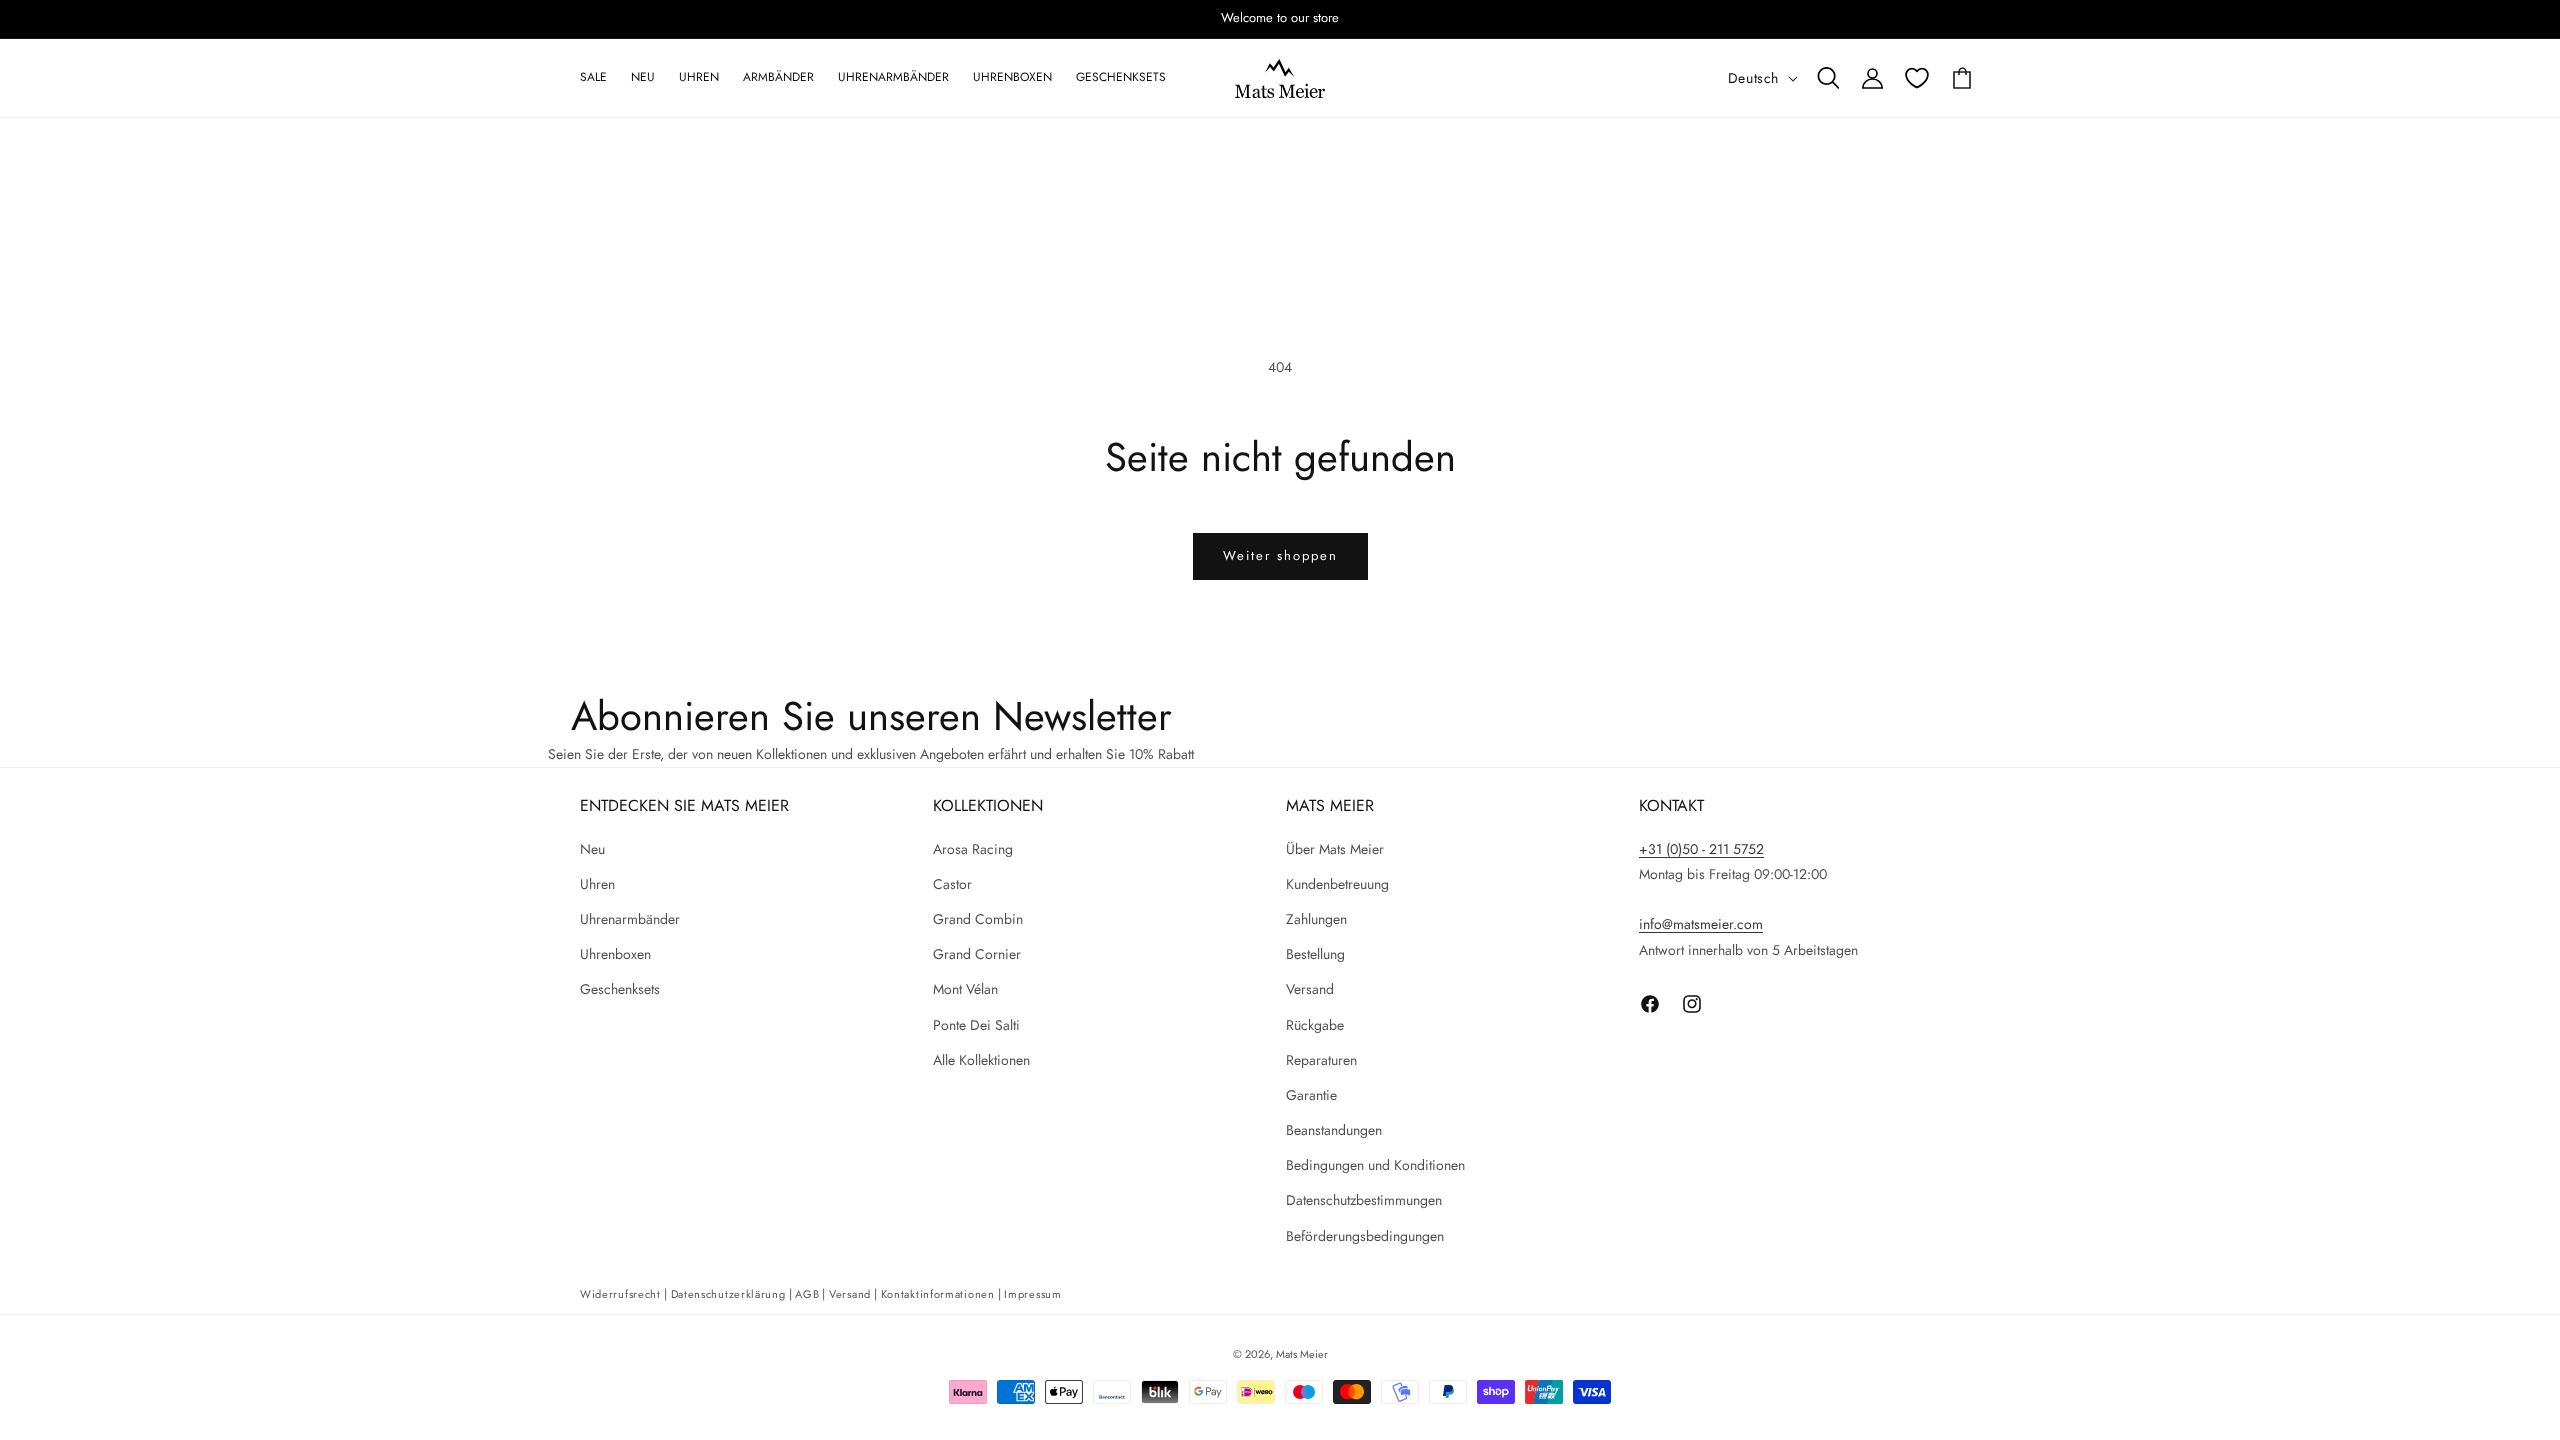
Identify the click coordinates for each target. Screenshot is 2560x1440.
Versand (1310, 989)
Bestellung (1315, 954)
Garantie (1311, 1095)
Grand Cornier (977, 954)
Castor (952, 884)
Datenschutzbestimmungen (1364, 1200)
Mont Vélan (965, 989)
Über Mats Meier (1335, 849)
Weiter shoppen (1280, 555)
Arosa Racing (973, 849)
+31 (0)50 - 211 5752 (1701, 849)
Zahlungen (1316, 919)
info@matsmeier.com (1701, 924)
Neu (592, 849)
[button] (1828, 78)
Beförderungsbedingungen (1365, 1236)
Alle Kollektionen (981, 1060)
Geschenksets (620, 989)
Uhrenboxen (615, 954)
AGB (807, 1294)
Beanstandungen (1334, 1130)
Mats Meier (1302, 1354)
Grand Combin (978, 919)
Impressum (1032, 1294)
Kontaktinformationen (938, 1294)
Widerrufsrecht (620, 1294)
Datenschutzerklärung (728, 1294)
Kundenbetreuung (1337, 884)
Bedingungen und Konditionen (1375, 1165)
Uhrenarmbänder (630, 919)
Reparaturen (1321, 1060)
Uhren (597, 884)
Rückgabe (1315, 1025)
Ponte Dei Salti (976, 1025)
